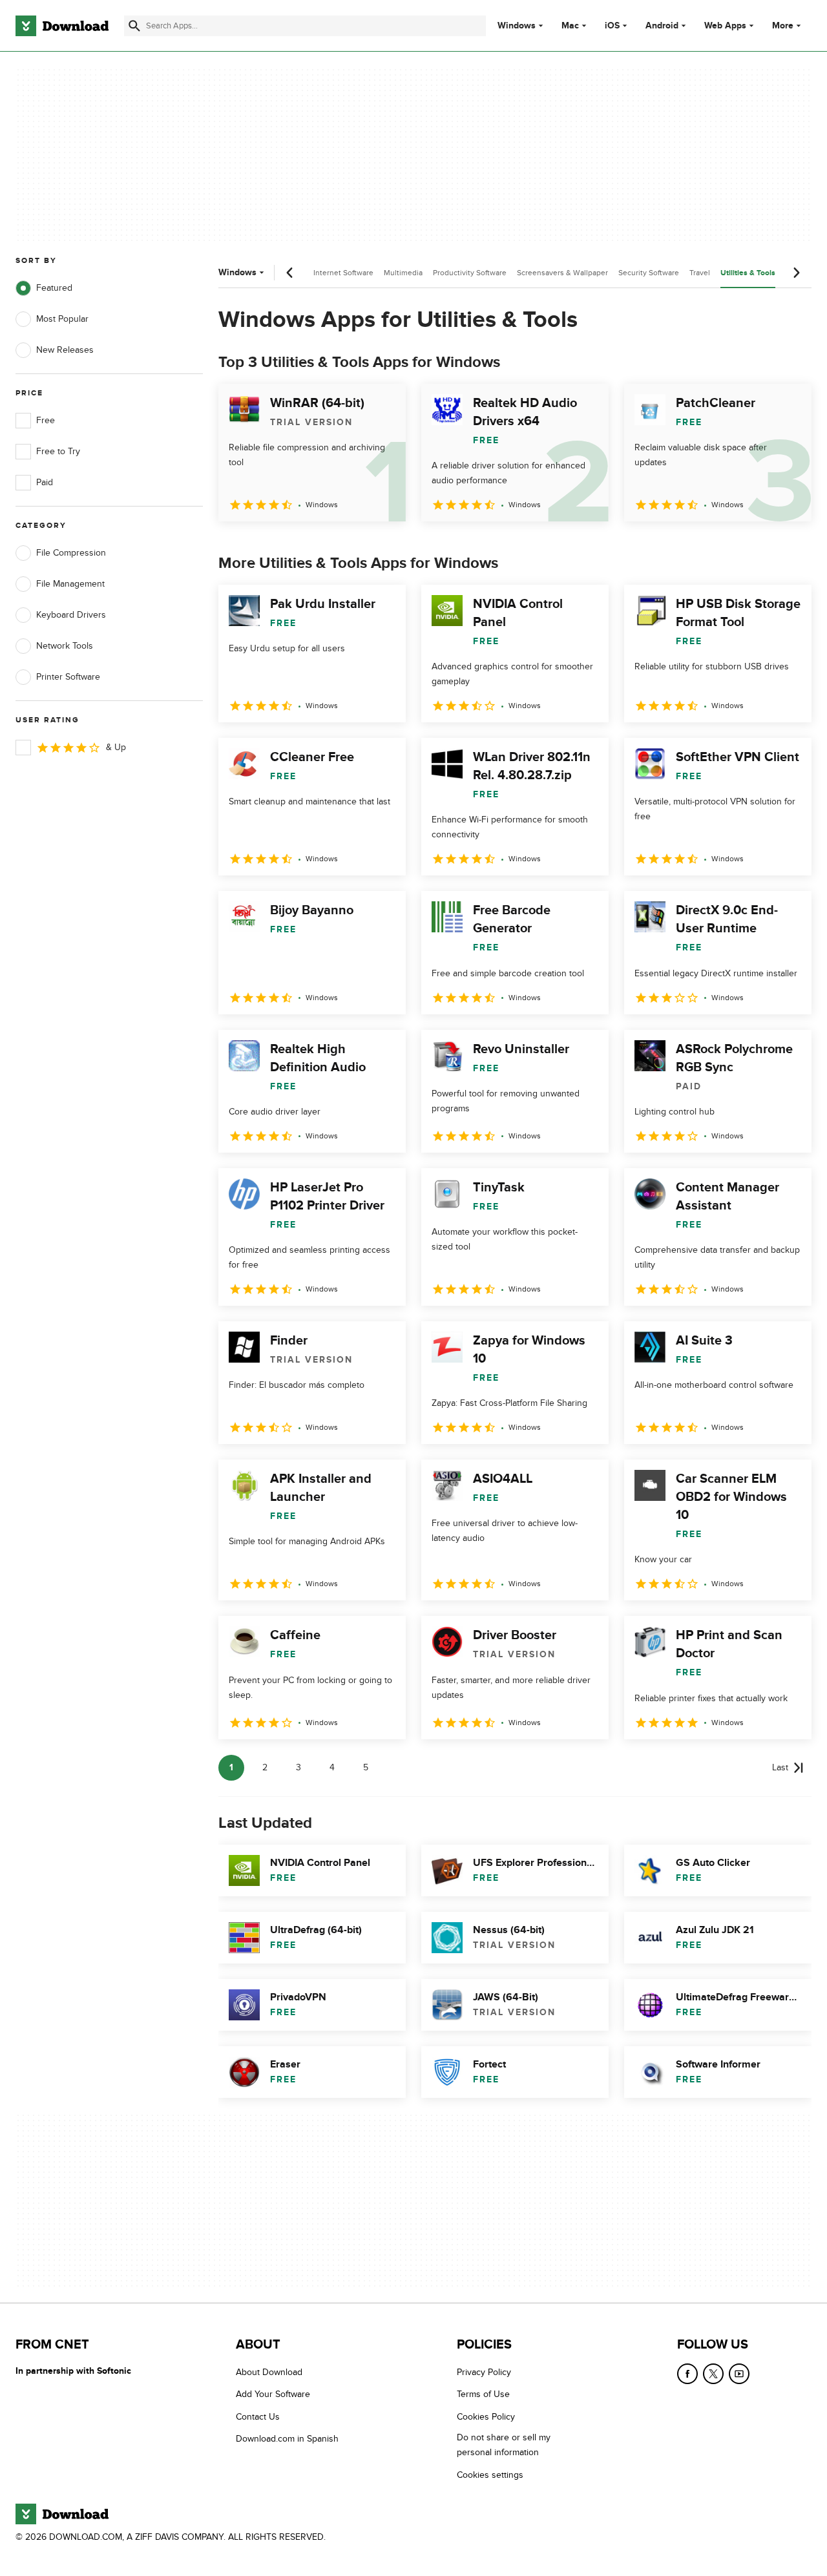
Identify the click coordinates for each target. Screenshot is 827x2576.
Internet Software (343, 273)
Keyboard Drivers (71, 615)
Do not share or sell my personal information (504, 2445)
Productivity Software (470, 273)
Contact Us (258, 2417)
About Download (269, 2372)
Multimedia (403, 273)
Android (662, 26)
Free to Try (58, 451)
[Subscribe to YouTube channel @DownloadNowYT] (739, 2374)
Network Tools (65, 646)
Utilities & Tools (748, 273)
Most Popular (62, 319)
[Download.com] (62, 26)
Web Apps (725, 26)
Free (46, 420)
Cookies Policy (486, 2417)
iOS (612, 26)
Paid (45, 482)
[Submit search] (134, 26)
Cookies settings (490, 2475)
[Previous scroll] (290, 273)
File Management (70, 584)
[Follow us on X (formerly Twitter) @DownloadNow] (713, 2374)
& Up (116, 747)
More (783, 26)
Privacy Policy (484, 2372)
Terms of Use (483, 2395)
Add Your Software (273, 2395)
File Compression (71, 553)
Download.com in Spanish (287, 2439)
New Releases (65, 350)
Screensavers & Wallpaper (562, 273)
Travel (700, 273)
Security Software (649, 273)
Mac (570, 26)
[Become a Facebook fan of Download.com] (687, 2374)
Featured (54, 288)
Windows (517, 26)
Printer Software (68, 677)
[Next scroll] (796, 273)
